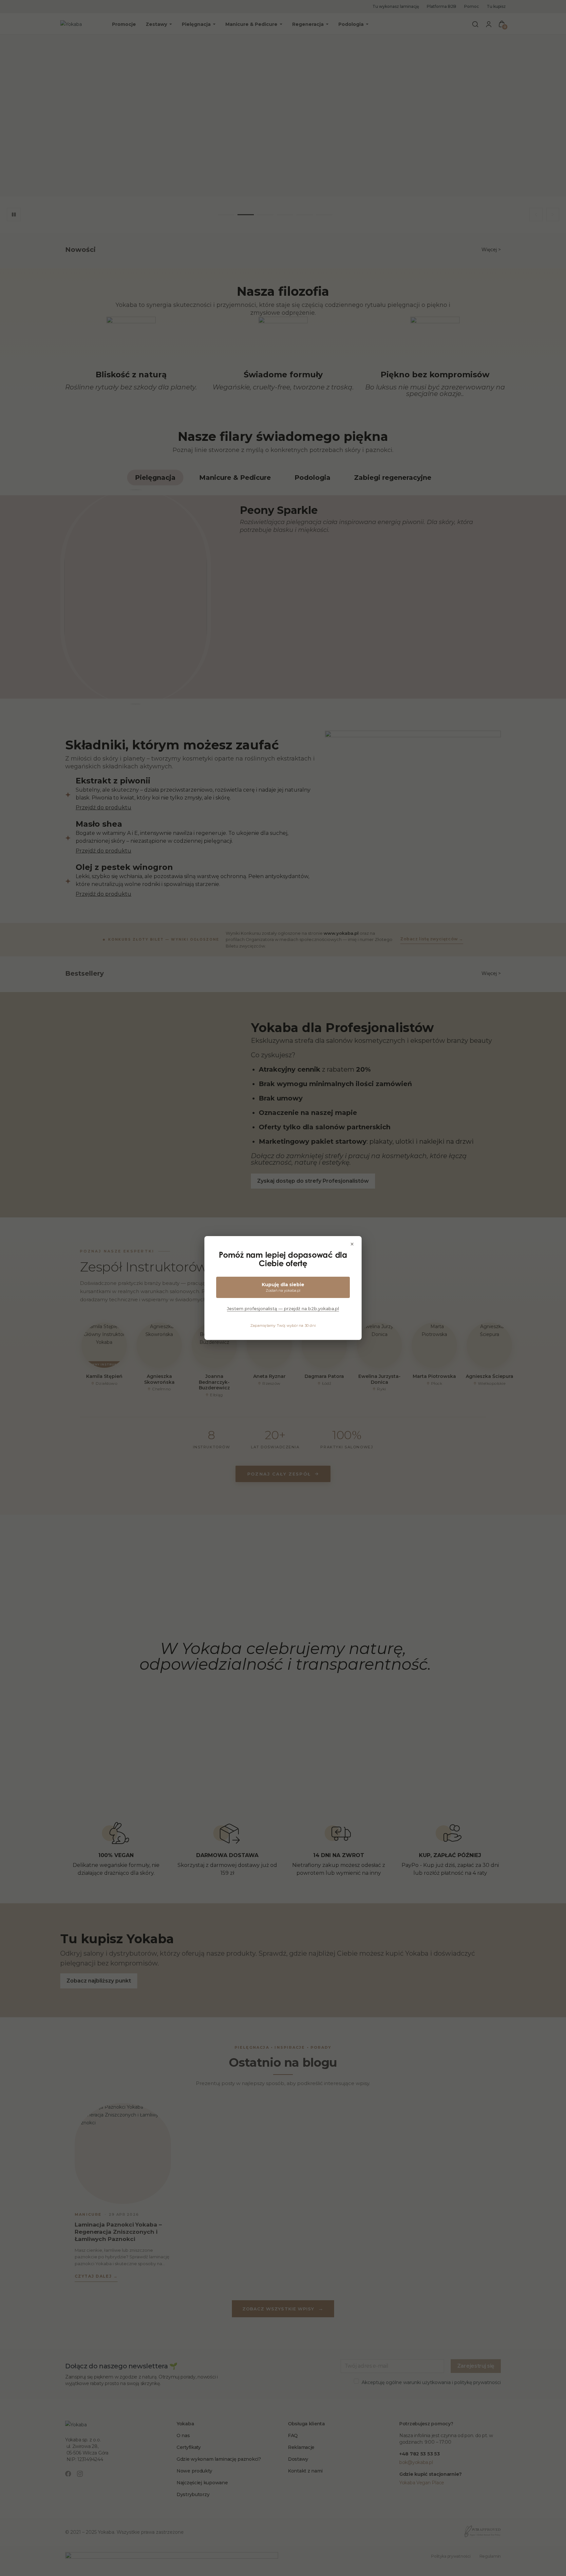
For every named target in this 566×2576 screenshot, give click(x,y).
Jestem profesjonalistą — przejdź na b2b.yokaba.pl (283, 1308)
